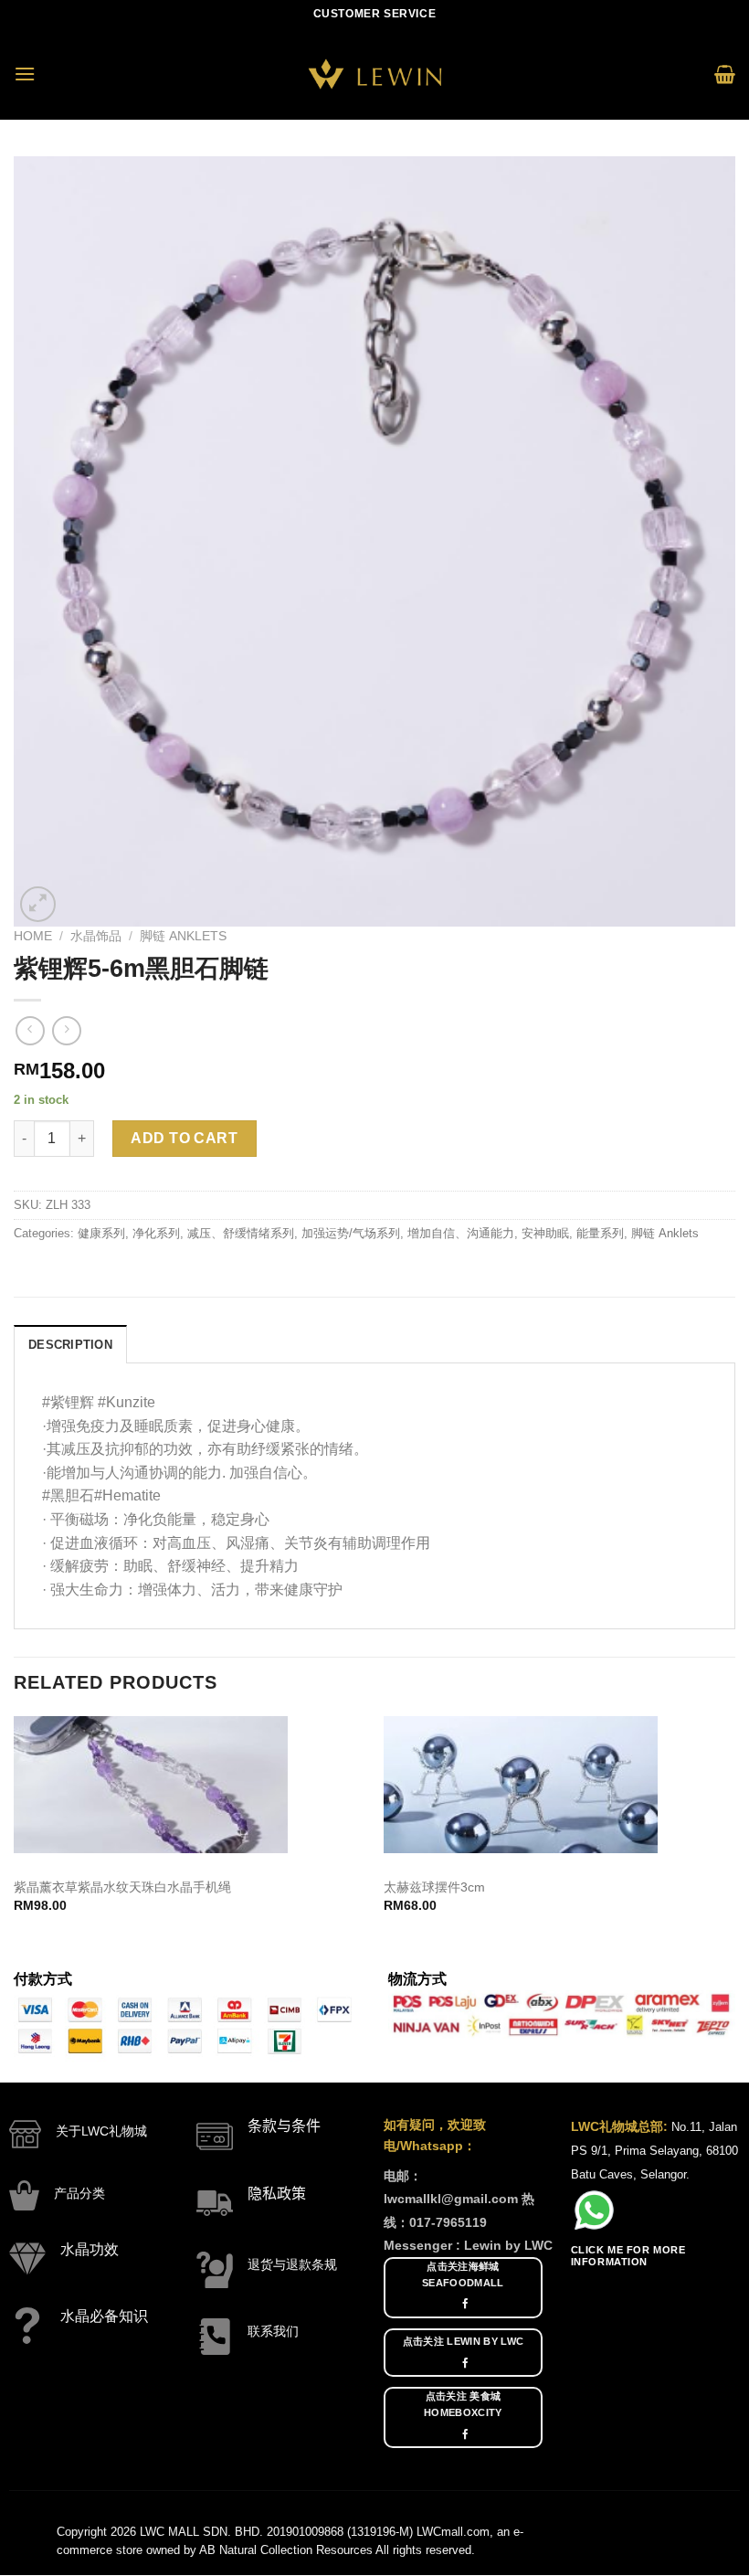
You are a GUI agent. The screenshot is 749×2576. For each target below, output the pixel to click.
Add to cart (184, 1138)
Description (70, 1345)
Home (33, 936)
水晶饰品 (96, 936)
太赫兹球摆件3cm (434, 1887)
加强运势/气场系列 (351, 1233)
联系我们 (273, 2331)
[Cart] (725, 74)
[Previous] (15, 1830)
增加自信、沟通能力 (461, 1233)
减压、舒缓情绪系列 (241, 1233)
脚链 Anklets (183, 936)
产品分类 (79, 2193)
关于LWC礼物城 (101, 2131)
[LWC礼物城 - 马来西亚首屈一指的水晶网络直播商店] (374, 74)
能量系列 (600, 1233)
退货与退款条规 (292, 2264)
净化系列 (156, 1233)
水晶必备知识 (104, 2316)
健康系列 (101, 1233)
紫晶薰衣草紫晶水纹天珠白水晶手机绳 (122, 1887)
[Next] (734, 1830)
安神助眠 (545, 1233)
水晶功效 (90, 2249)
